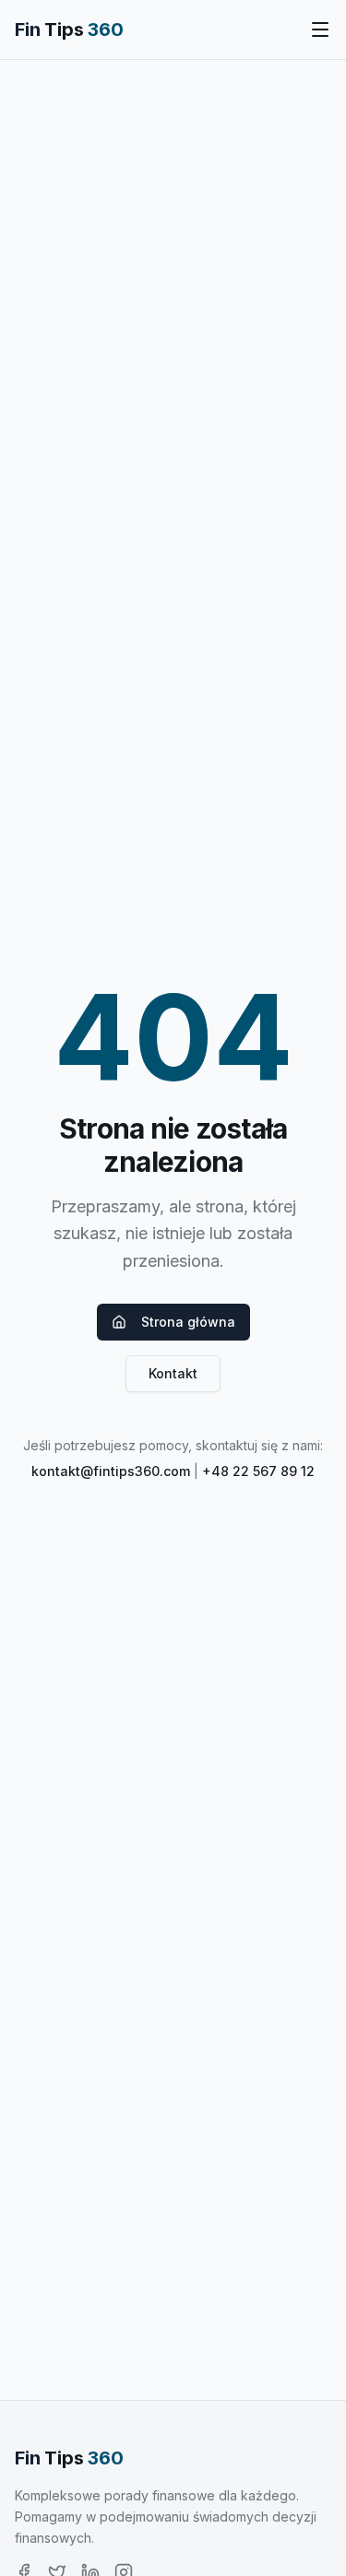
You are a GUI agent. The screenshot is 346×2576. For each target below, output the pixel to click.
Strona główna (188, 1322)
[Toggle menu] (320, 30)
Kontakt (173, 1373)
